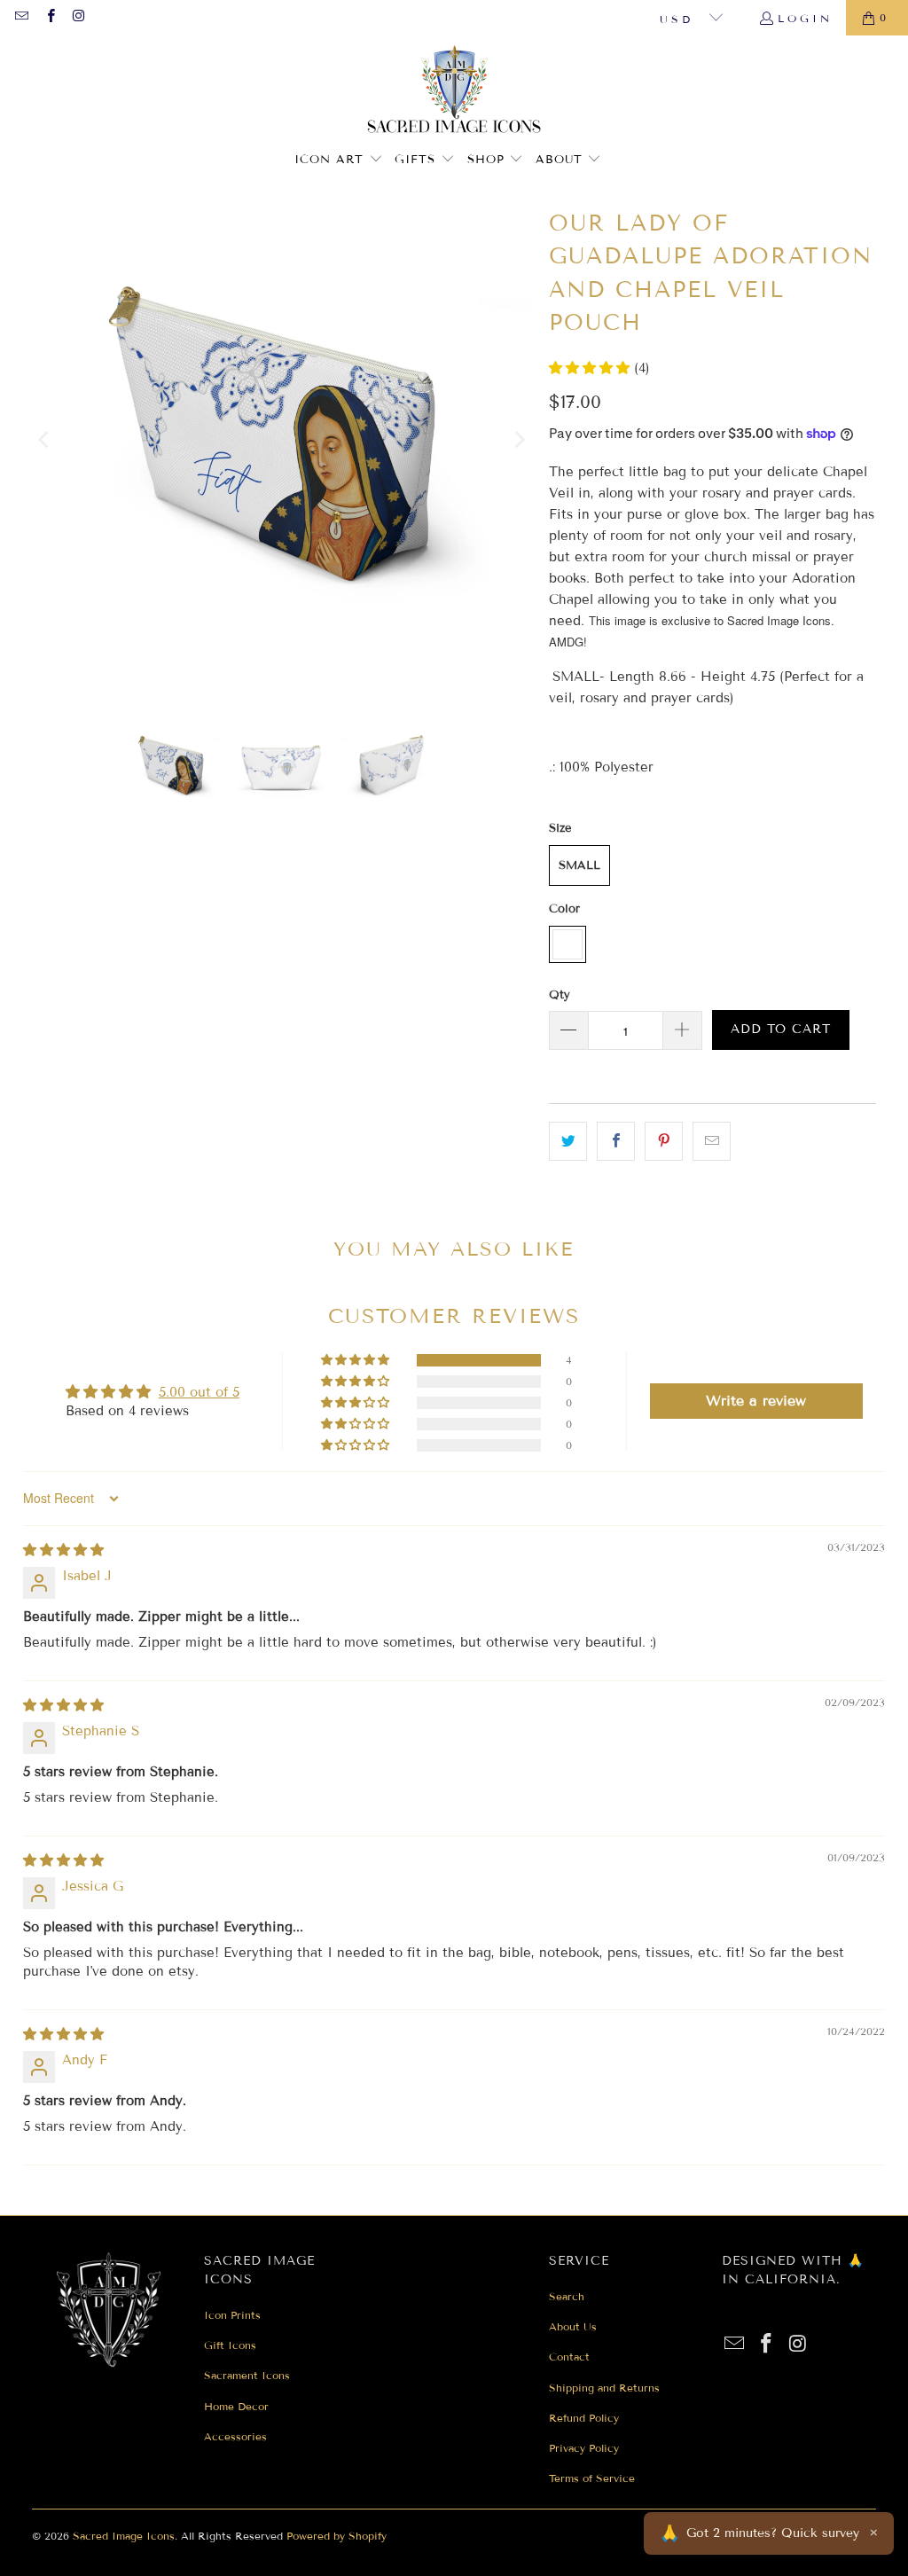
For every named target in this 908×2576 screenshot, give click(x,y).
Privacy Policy (584, 2448)
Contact (569, 2357)
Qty (560, 995)
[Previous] (45, 441)
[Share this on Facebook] (616, 1141)
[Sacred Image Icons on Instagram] (78, 17)
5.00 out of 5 (199, 1392)
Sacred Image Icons (124, 2536)
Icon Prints (232, 2315)
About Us (573, 2326)
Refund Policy (584, 2418)
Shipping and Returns (604, 2388)
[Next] (518, 441)
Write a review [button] (756, 1401)
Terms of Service (592, 2478)
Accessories (235, 2436)
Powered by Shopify (337, 2536)
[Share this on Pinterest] (664, 1141)
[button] (339, 160)
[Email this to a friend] (712, 1141)
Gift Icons (230, 2345)
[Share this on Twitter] (568, 1141)
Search (567, 2296)
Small (579, 865)
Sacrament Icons (247, 2375)
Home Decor (236, 2406)
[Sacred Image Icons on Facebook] (49, 17)
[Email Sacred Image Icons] (21, 17)
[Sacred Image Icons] (454, 91)
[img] (63, 1550)
